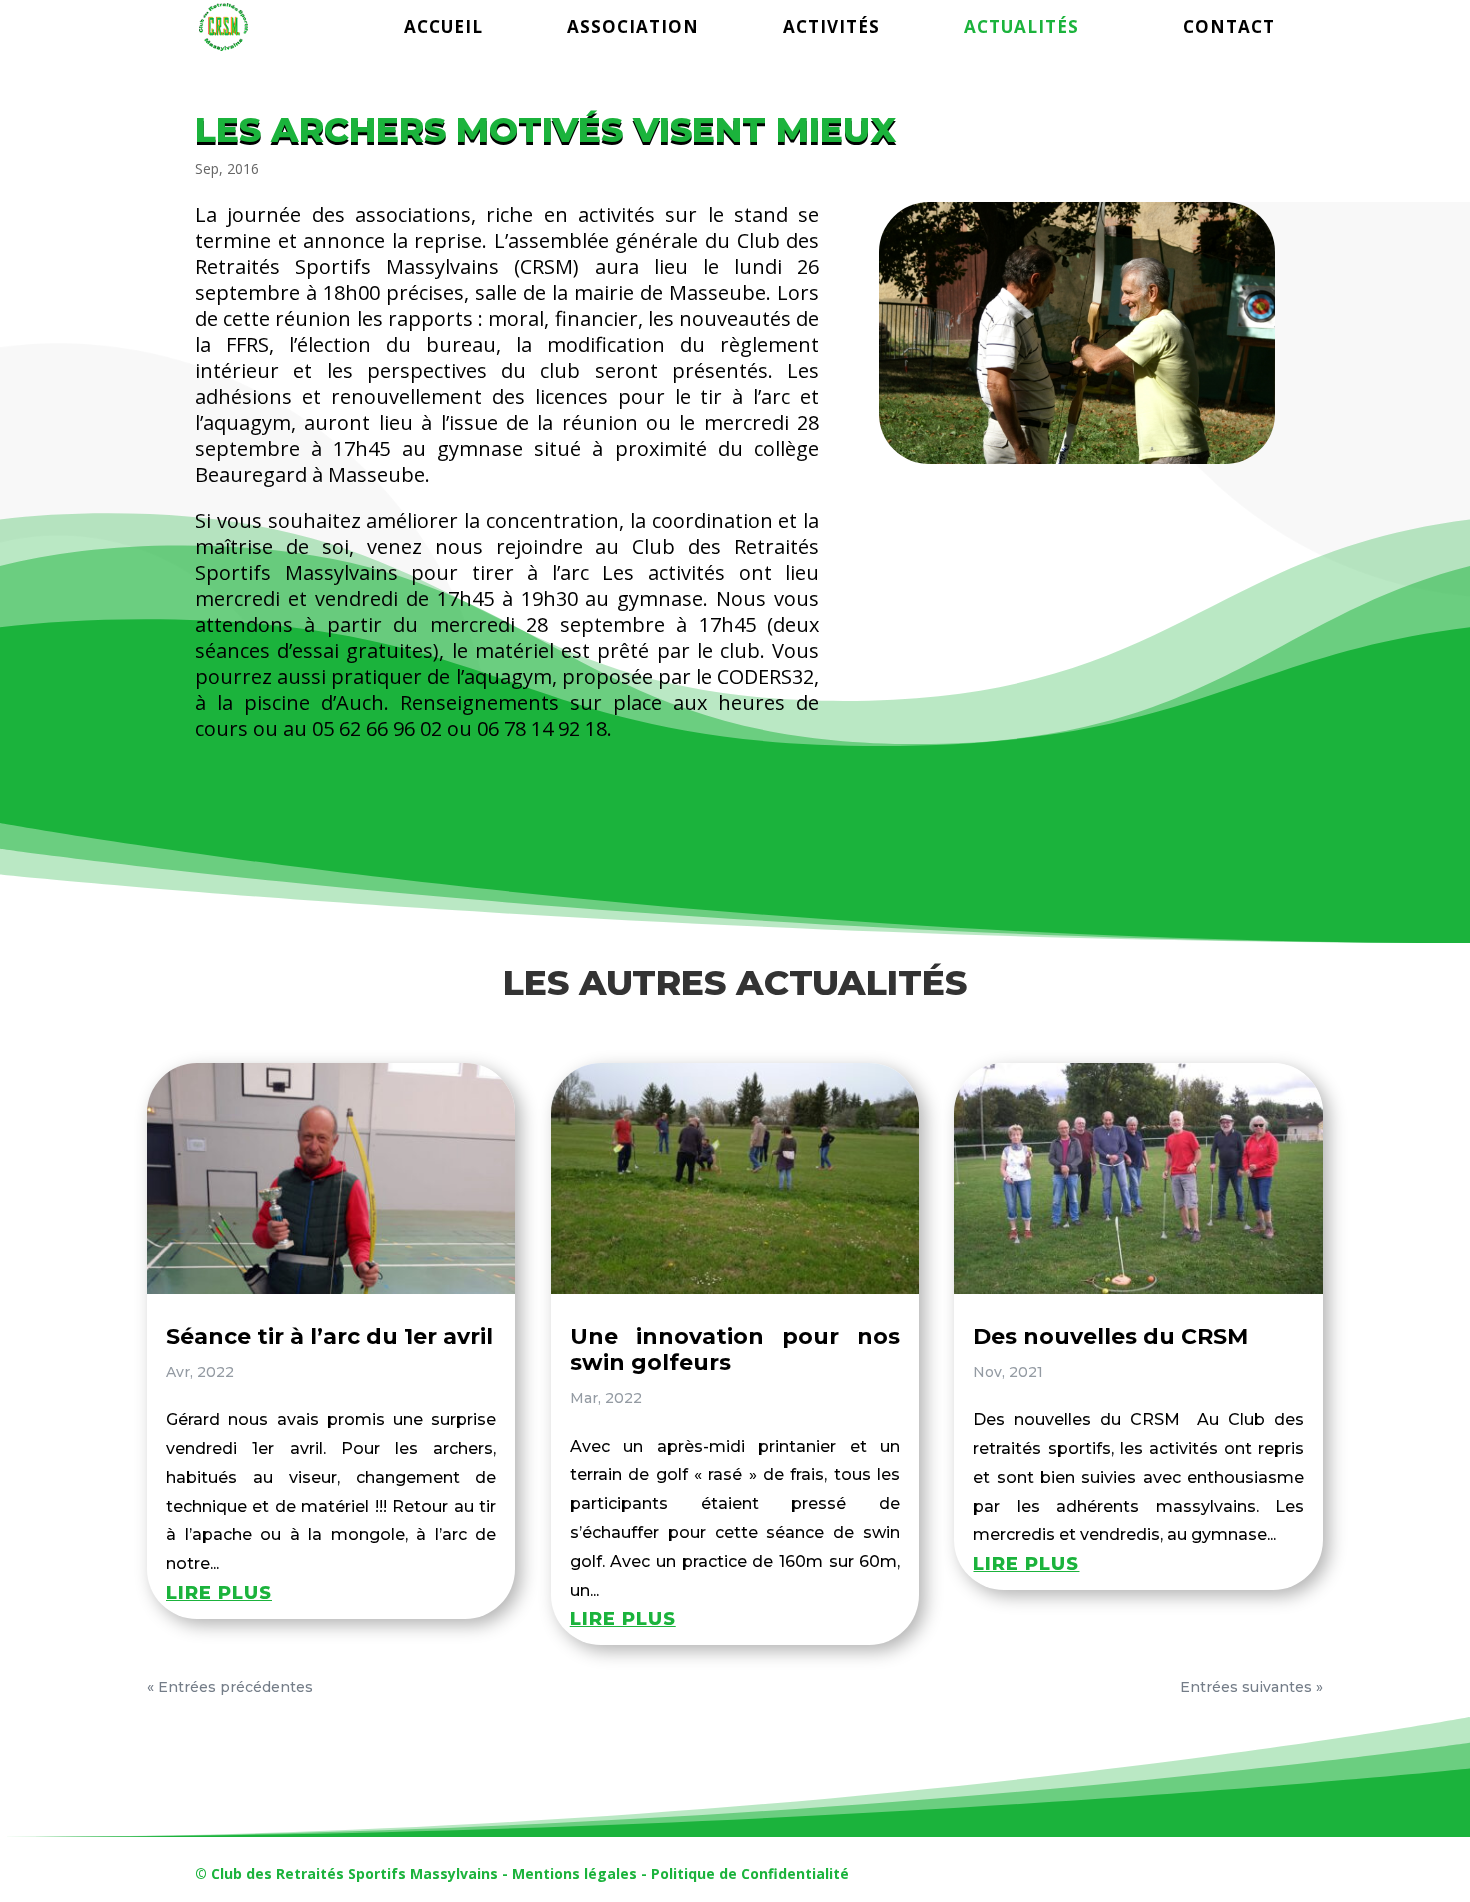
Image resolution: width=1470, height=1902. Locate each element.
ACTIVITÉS (831, 29)
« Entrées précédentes (230, 1687)
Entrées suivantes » (1251, 1687)
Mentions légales (574, 1873)
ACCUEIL (443, 29)
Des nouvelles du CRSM (1110, 1336)
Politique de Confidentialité (750, 1873)
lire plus (219, 1593)
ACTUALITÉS (1021, 29)
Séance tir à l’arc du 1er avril (329, 1336)
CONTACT (1229, 29)
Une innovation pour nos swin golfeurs (735, 1349)
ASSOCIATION (633, 29)
